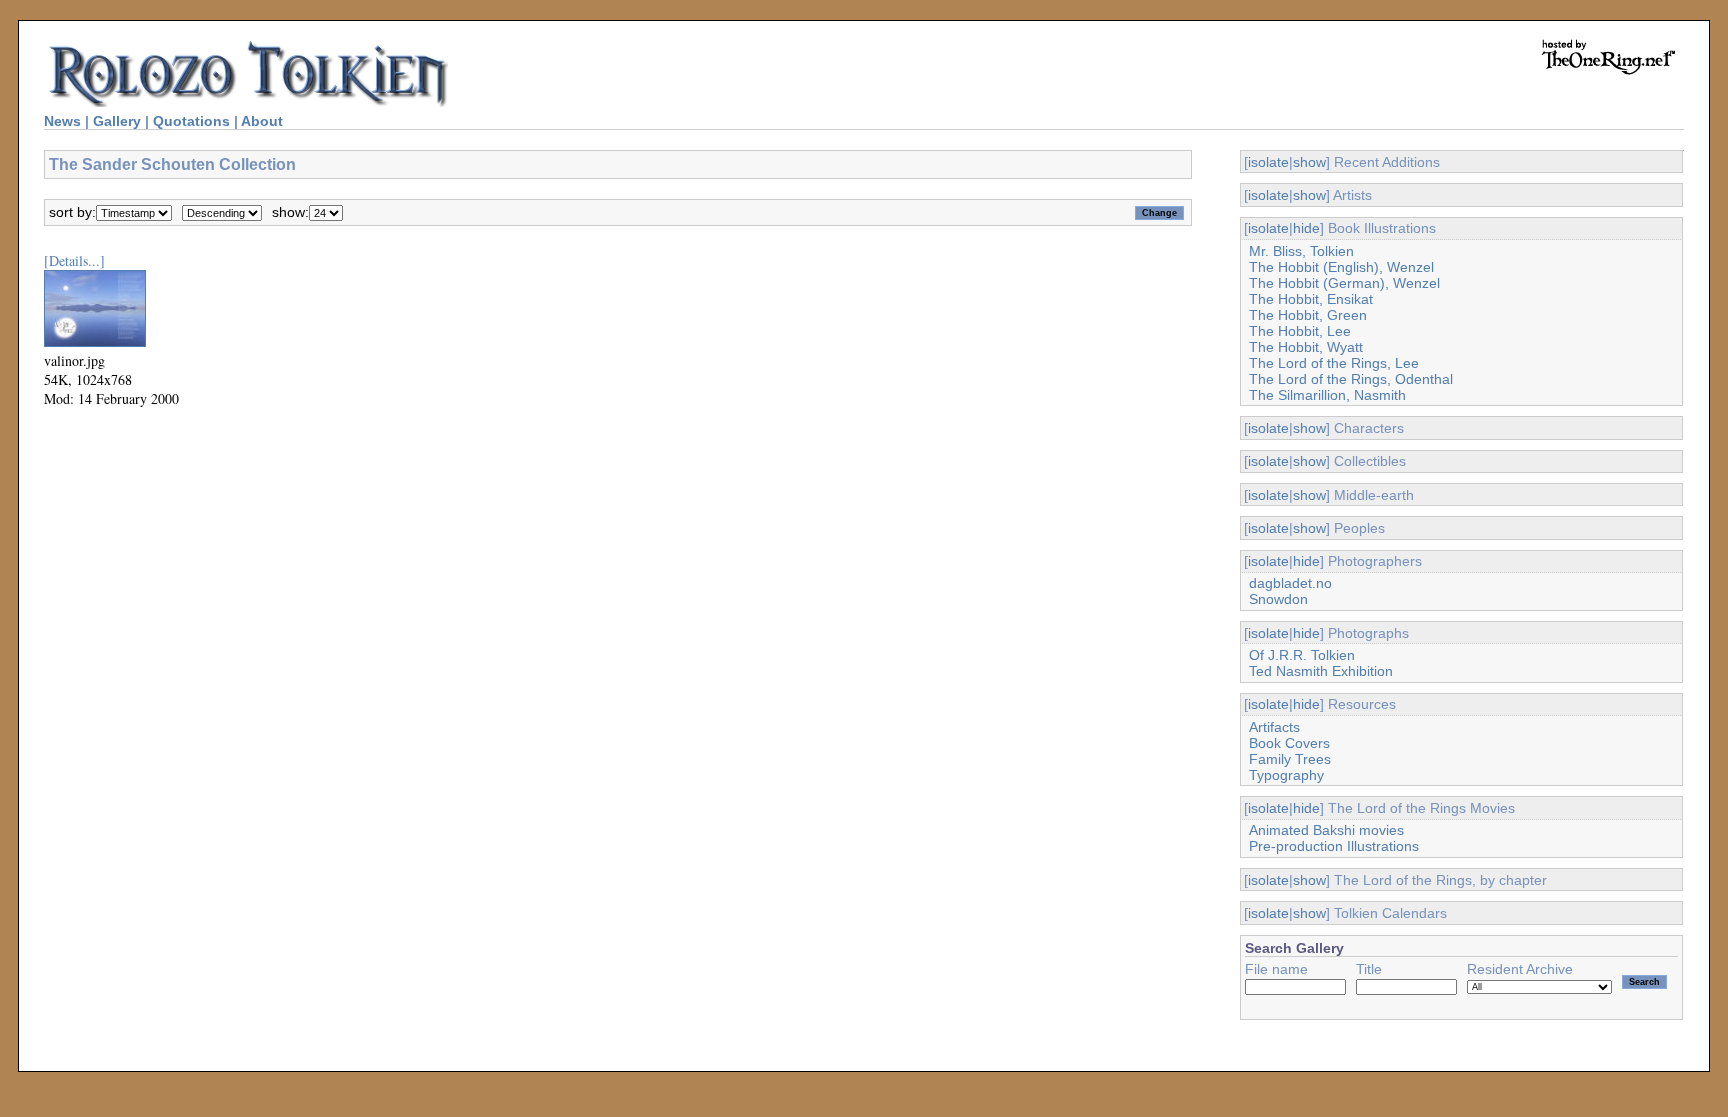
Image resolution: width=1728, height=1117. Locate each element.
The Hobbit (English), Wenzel (1341, 267)
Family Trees (1290, 759)
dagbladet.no (1290, 583)
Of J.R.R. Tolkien (1302, 655)
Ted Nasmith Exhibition (1321, 671)
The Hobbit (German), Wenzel (1344, 283)
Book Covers (1289, 743)
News (62, 121)
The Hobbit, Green (1308, 315)
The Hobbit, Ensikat (1311, 299)
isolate (1268, 162)
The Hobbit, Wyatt (1306, 347)
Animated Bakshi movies (1326, 830)
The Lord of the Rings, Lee (1334, 363)
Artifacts (1274, 727)
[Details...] (74, 260)
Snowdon (1278, 599)
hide (1306, 228)
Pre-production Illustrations (1334, 846)
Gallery (117, 121)
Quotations (191, 121)
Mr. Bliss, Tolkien (1301, 251)
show (1309, 162)
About (262, 121)
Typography (1286, 775)
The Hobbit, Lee (1300, 331)
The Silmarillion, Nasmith (1327, 395)
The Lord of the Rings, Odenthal (1351, 379)
